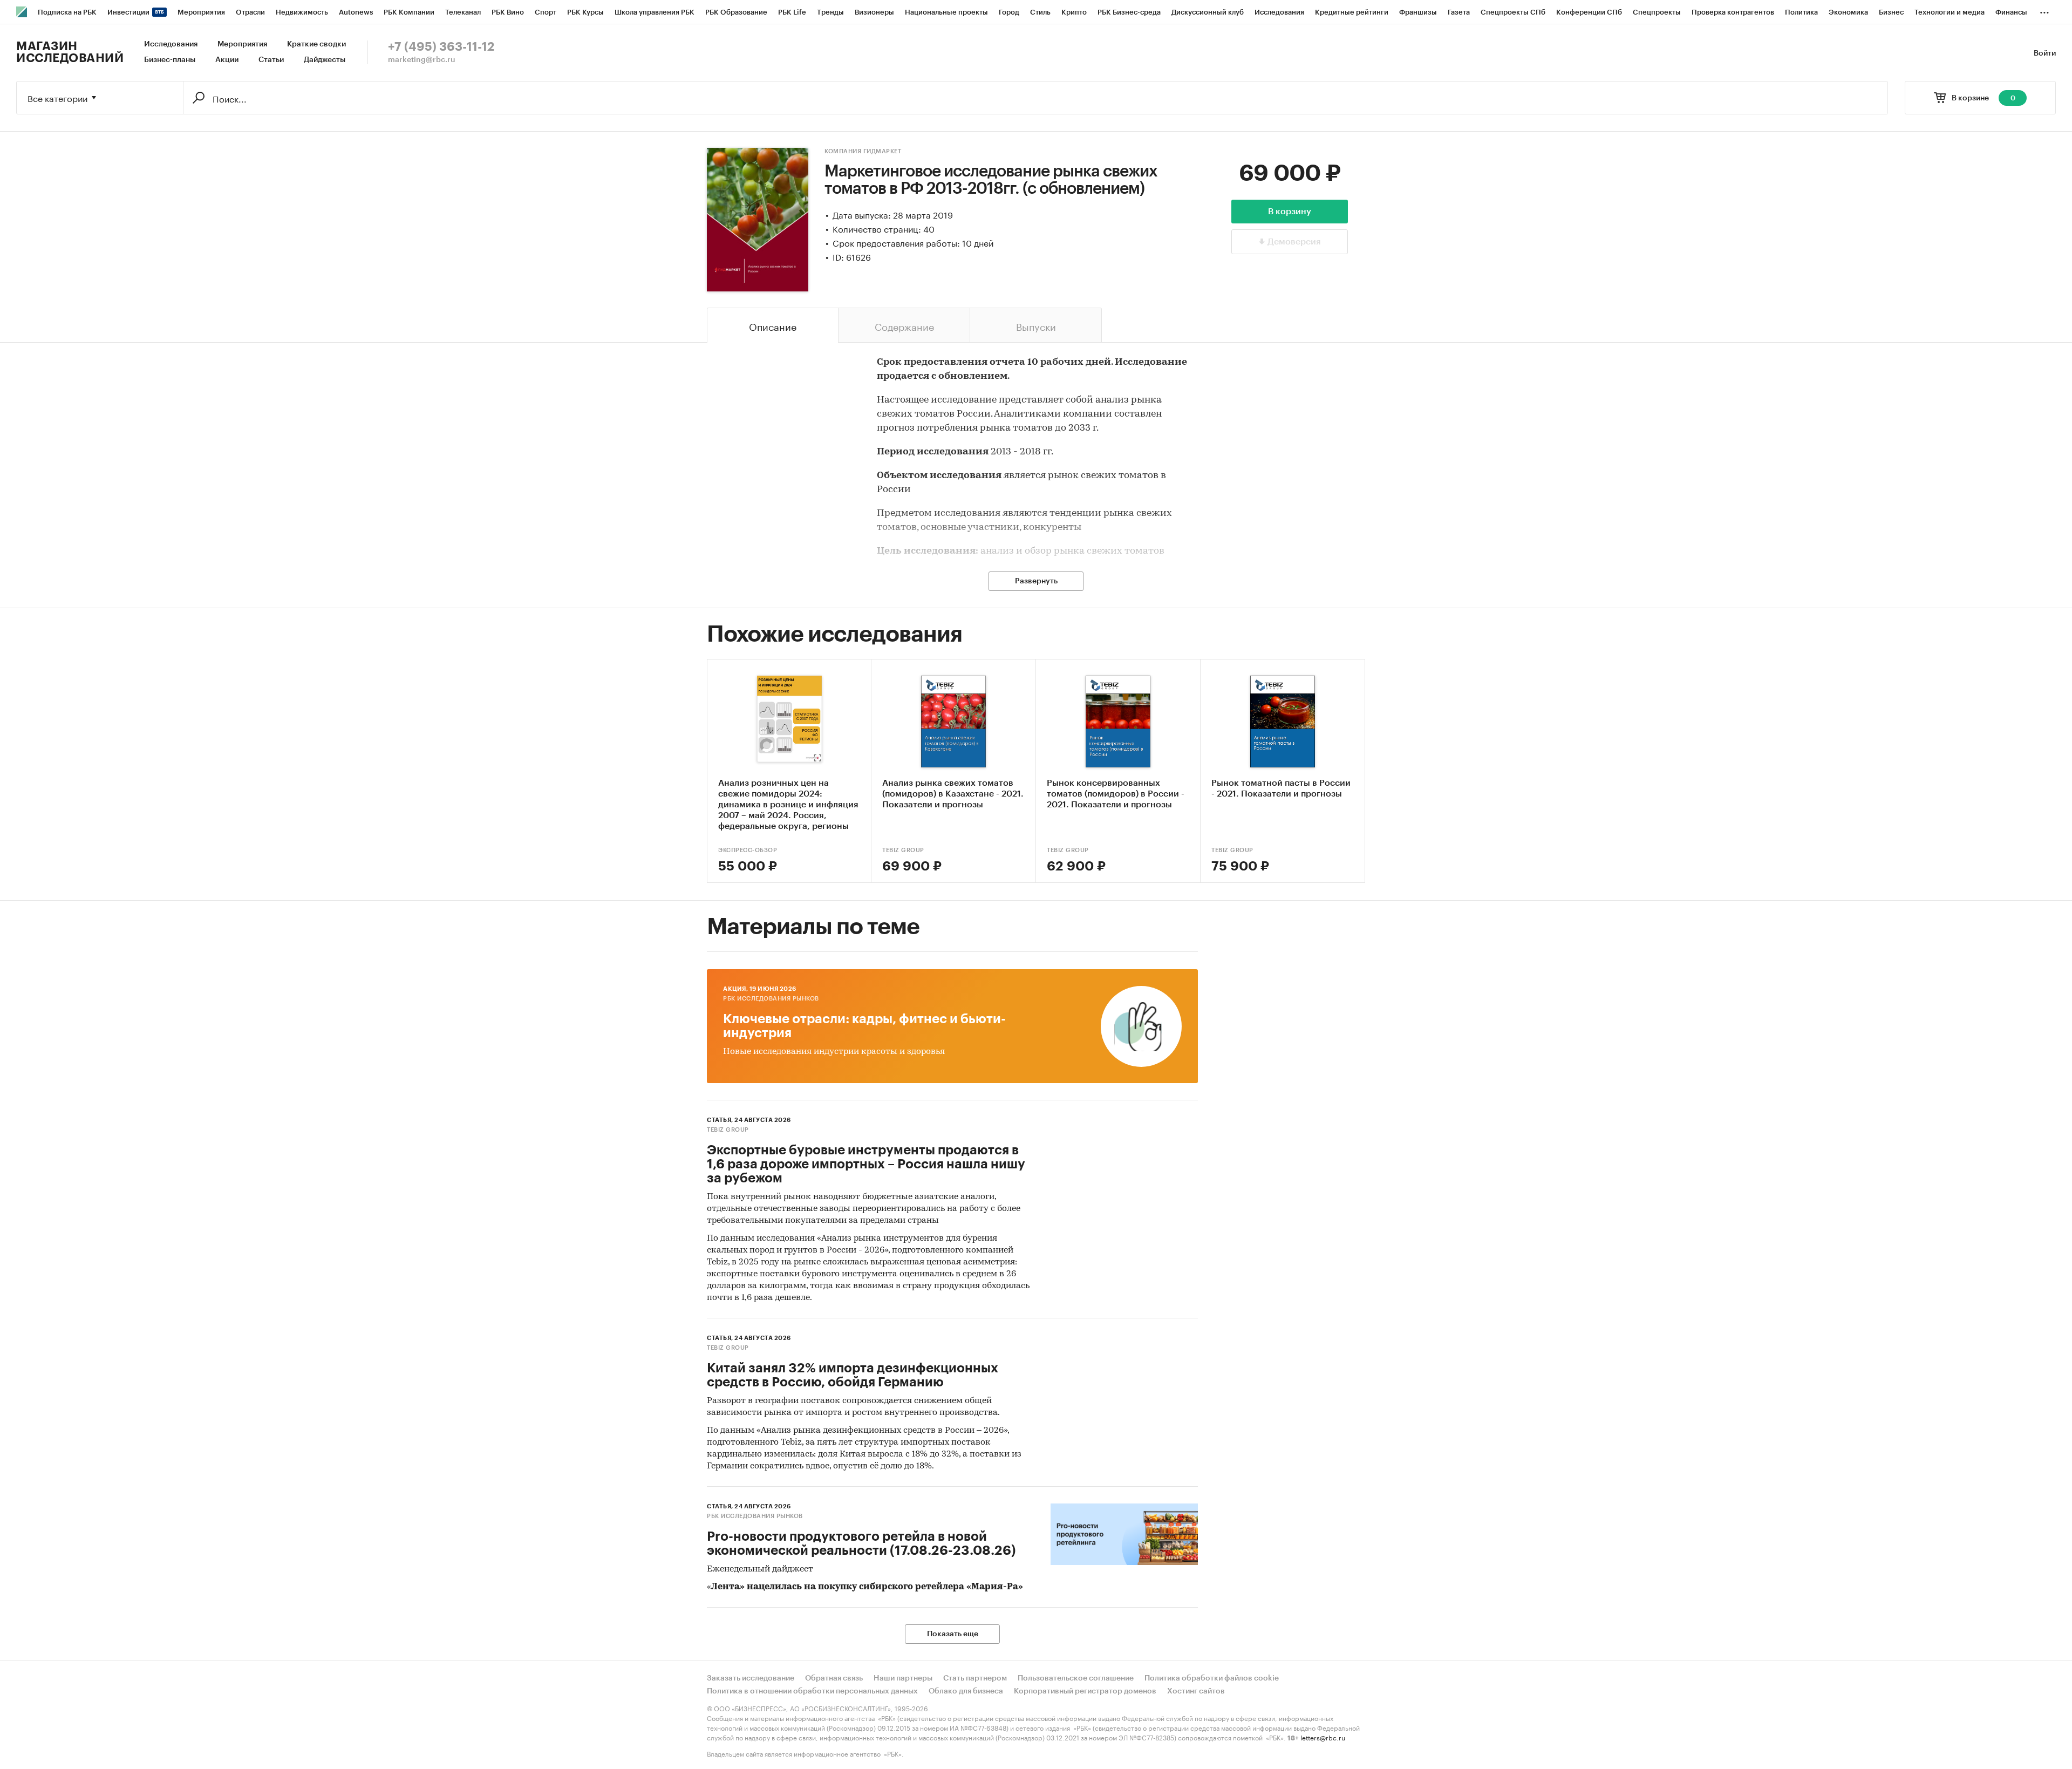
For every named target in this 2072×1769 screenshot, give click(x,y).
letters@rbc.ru (1323, 1737)
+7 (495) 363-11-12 (441, 47)
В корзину (1290, 212)
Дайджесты (325, 60)
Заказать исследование (751, 1678)
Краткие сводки (316, 44)
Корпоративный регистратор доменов (1085, 1691)
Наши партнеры (903, 1678)
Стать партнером (975, 1678)
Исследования (171, 44)
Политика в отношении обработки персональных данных (812, 1691)
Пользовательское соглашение (1076, 1678)
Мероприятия (242, 44)
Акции (227, 60)
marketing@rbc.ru (422, 60)
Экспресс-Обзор (748, 850)
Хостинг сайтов (1196, 1691)
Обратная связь (834, 1678)
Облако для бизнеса (966, 1691)
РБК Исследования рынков (771, 999)
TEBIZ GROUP (903, 850)
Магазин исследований (70, 52)
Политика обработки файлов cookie (1212, 1678)
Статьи (271, 60)
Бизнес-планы (170, 60)
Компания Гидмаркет (863, 151)
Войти (2045, 53)
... (2044, 10)
